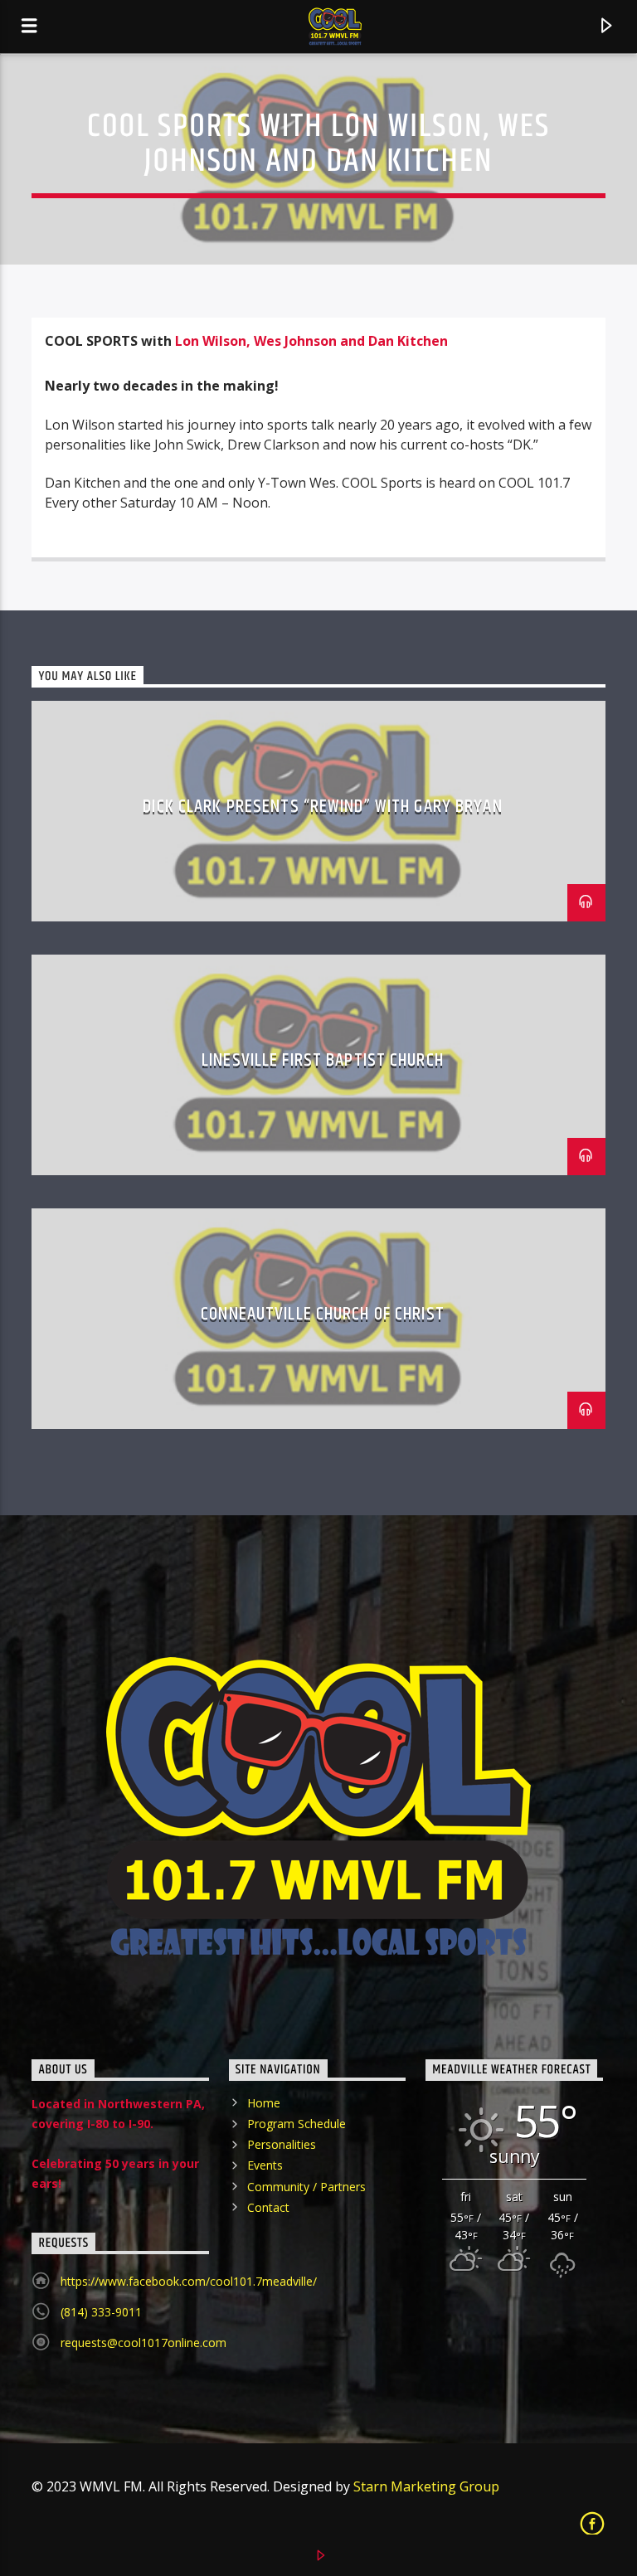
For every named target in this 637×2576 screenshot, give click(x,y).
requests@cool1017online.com (143, 2343)
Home (264, 2103)
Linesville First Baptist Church (323, 1060)
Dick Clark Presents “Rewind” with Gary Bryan (322, 807)
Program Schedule (297, 2124)
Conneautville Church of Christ (323, 1314)
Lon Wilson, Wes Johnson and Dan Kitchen (311, 341)
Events (265, 2165)
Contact (268, 2207)
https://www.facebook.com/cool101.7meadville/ (189, 2281)
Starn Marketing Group (426, 2486)
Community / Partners (306, 2187)
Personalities (282, 2144)
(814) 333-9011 (101, 2312)
